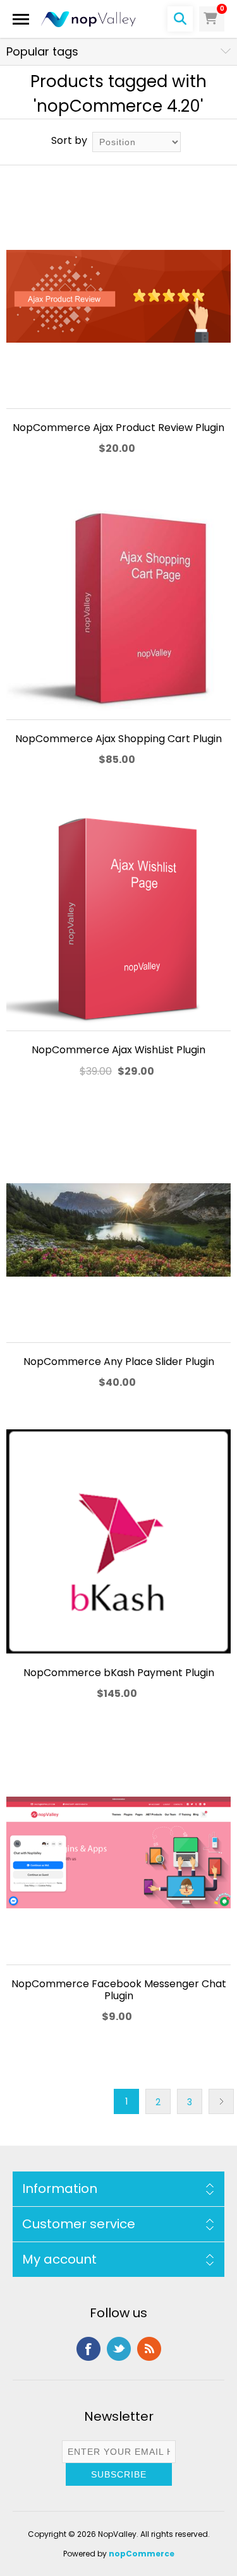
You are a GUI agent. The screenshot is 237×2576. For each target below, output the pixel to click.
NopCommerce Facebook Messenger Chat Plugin (119, 1990)
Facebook (88, 2349)
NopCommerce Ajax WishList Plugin (118, 1050)
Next (221, 2101)
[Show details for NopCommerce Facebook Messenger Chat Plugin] (118, 1852)
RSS (149, 2349)
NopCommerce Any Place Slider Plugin (119, 1362)
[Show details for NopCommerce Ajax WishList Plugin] (118, 919)
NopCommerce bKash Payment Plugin (119, 1673)
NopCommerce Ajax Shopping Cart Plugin (118, 739)
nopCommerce (142, 2554)
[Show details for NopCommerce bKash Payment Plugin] (118, 1541)
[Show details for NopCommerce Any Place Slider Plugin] (118, 1230)
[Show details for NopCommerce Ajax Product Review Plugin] (118, 296)
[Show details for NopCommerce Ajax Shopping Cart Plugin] (118, 607)
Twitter (119, 2349)
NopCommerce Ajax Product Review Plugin (118, 428)
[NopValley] (88, 19)
